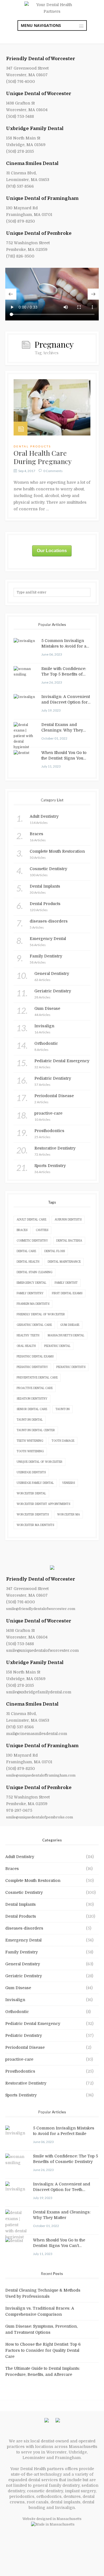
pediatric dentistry (32, 1367)
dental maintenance (64, 1262)
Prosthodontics (20, 2071)
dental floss (55, 1251)
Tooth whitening (30, 1451)
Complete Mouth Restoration (33, 1881)
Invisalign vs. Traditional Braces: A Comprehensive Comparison (40, 2311)
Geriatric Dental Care (34, 1325)
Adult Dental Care (31, 1220)
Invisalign (15, 2000)
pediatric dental (57, 1346)
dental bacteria (69, 1241)
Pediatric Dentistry (24, 2035)
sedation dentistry (32, 1399)
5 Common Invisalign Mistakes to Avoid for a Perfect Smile (64, 644)
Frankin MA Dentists (33, 1304)
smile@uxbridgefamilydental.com (39, 1692)
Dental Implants (21, 1904)
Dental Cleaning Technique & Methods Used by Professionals (43, 2293)
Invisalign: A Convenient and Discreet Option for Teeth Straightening (66, 700)
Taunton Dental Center (36, 1430)
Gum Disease (70, 1325)
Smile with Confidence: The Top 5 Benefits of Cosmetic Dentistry (64, 672)
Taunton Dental (30, 1420)
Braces (22, 1230)
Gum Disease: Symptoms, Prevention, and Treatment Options (41, 2329)
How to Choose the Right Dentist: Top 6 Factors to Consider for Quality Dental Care (43, 2350)
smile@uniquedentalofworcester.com (42, 1650)
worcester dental (31, 1493)
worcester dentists (33, 1514)
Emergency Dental (31, 1283)
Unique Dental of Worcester (39, 94)
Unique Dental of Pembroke (39, 233)
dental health (28, 1262)
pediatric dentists (71, 1367)
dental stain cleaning (35, 1272)
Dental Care (26, 1251)
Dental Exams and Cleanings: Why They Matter (62, 728)
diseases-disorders (24, 1928)
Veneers (69, 1483)
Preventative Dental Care (37, 1378)
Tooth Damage (63, 1441)
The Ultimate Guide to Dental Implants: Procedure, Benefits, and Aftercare (43, 2371)
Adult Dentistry (20, 1857)
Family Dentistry (30, 1293)
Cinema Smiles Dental (32, 164)
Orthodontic (17, 2012)
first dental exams (67, 1293)
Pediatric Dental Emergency (33, 2024)
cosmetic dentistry (32, 1241)
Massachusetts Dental (66, 1335)
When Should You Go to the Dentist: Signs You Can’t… (64, 756)
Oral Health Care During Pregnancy (43, 457)
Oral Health (26, 1346)
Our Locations (52, 551)
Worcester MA (69, 1514)
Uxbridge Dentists (31, 1472)
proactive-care (19, 2059)
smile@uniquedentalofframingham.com (41, 1775)
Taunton (63, 1409)
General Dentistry (23, 1964)
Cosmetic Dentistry (24, 1892)
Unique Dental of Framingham (42, 198)
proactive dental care (35, 1388)
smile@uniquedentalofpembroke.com (40, 1817)
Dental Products (32, 446)
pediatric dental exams (35, 1356)
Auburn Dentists (68, 1220)
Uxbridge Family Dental (35, 129)
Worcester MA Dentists (35, 1525)
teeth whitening (30, 1441)
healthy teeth (28, 1335)
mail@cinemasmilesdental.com (37, 1734)
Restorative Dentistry (26, 2083)
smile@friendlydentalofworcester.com (41, 1609)
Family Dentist (66, 1283)
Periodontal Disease (25, 2047)
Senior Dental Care (32, 1409)
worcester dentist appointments (43, 1504)
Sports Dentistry (21, 2095)
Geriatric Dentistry (24, 1976)
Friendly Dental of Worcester (41, 59)
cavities (42, 1230)
